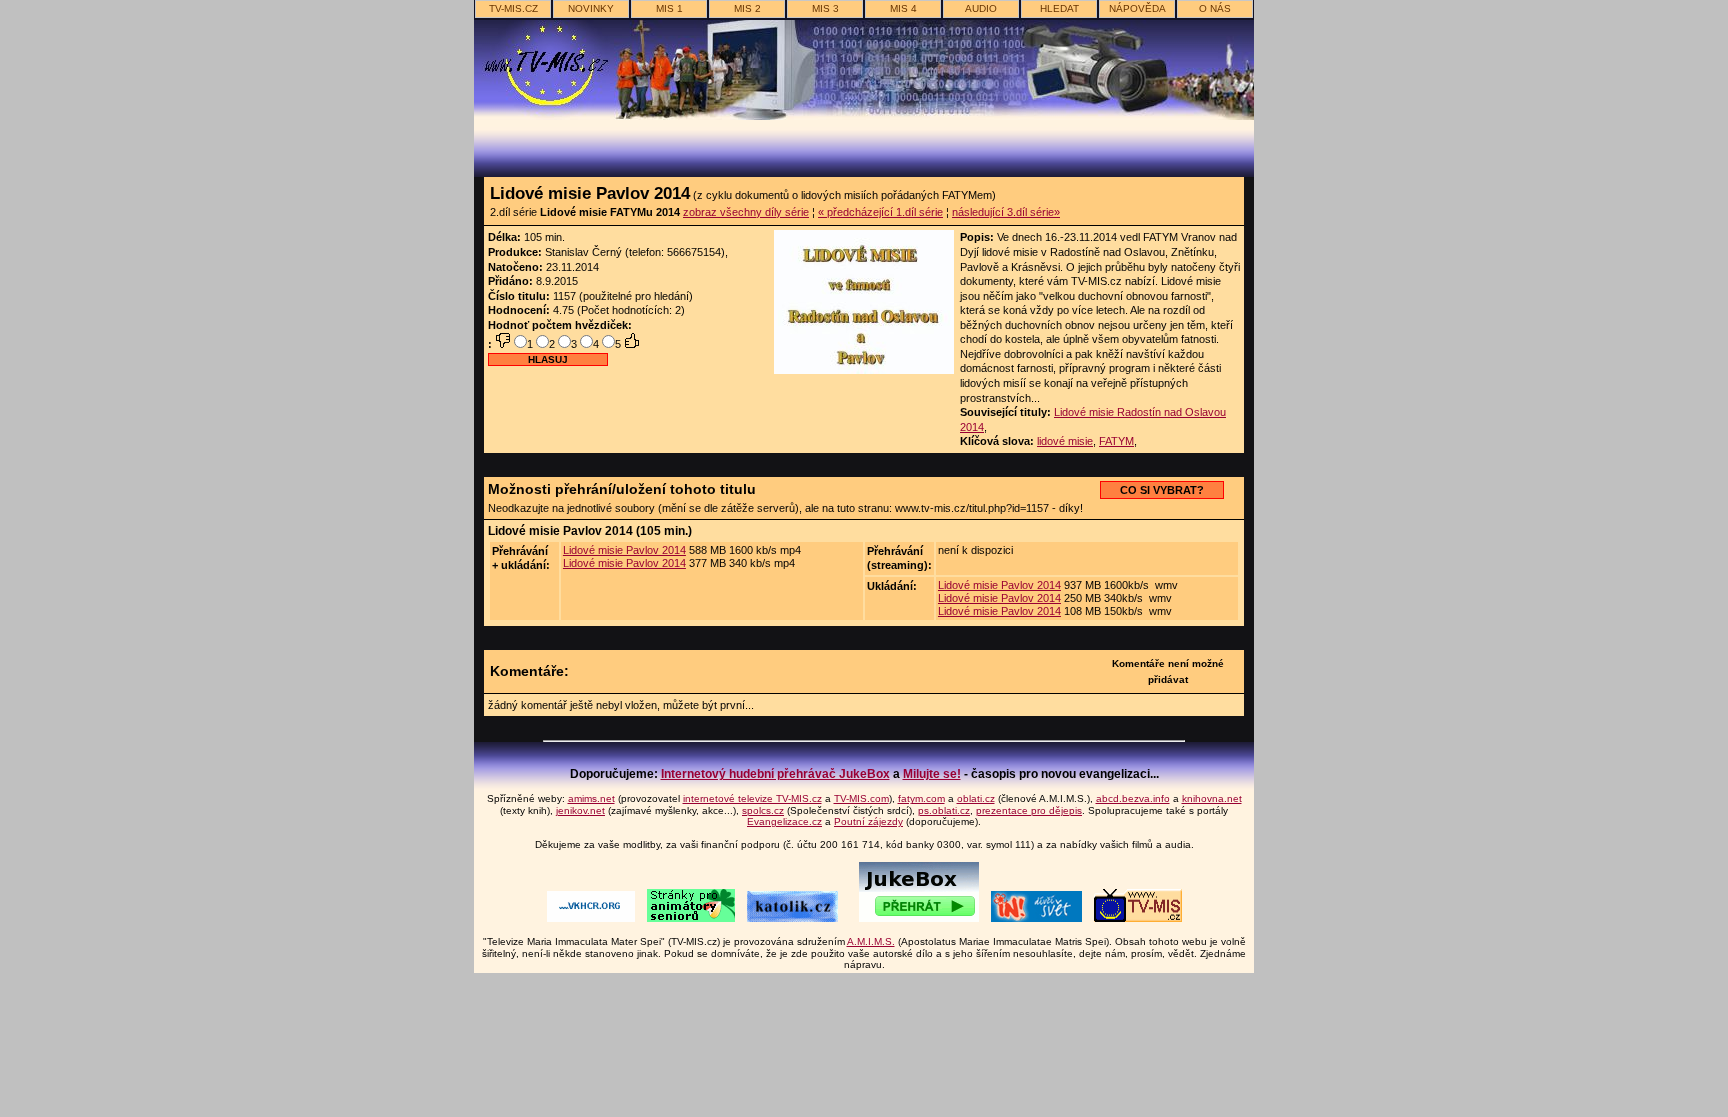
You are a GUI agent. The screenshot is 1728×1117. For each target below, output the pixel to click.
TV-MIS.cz (513, 8)
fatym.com (921, 798)
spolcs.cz (763, 810)
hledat (1059, 8)
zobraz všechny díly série (746, 212)
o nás (1215, 8)
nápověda (1137, 8)
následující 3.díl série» (1006, 212)
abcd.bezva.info (1133, 798)
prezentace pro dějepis (1029, 810)
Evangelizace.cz (784, 821)
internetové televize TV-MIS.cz (752, 798)
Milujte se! (932, 774)
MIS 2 (747, 8)
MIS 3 (825, 8)
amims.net (591, 798)
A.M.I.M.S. (871, 941)
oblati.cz (976, 798)
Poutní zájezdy (868, 821)
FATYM (1116, 441)
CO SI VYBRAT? (1162, 490)
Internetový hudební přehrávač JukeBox (775, 774)
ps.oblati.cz (944, 810)
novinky (591, 8)
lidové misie (1065, 441)
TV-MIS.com (861, 798)
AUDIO (981, 8)
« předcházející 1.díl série (880, 212)
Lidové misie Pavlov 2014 (624, 550)
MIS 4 (903, 8)
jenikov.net (580, 810)
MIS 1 (669, 8)
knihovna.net (1212, 798)
